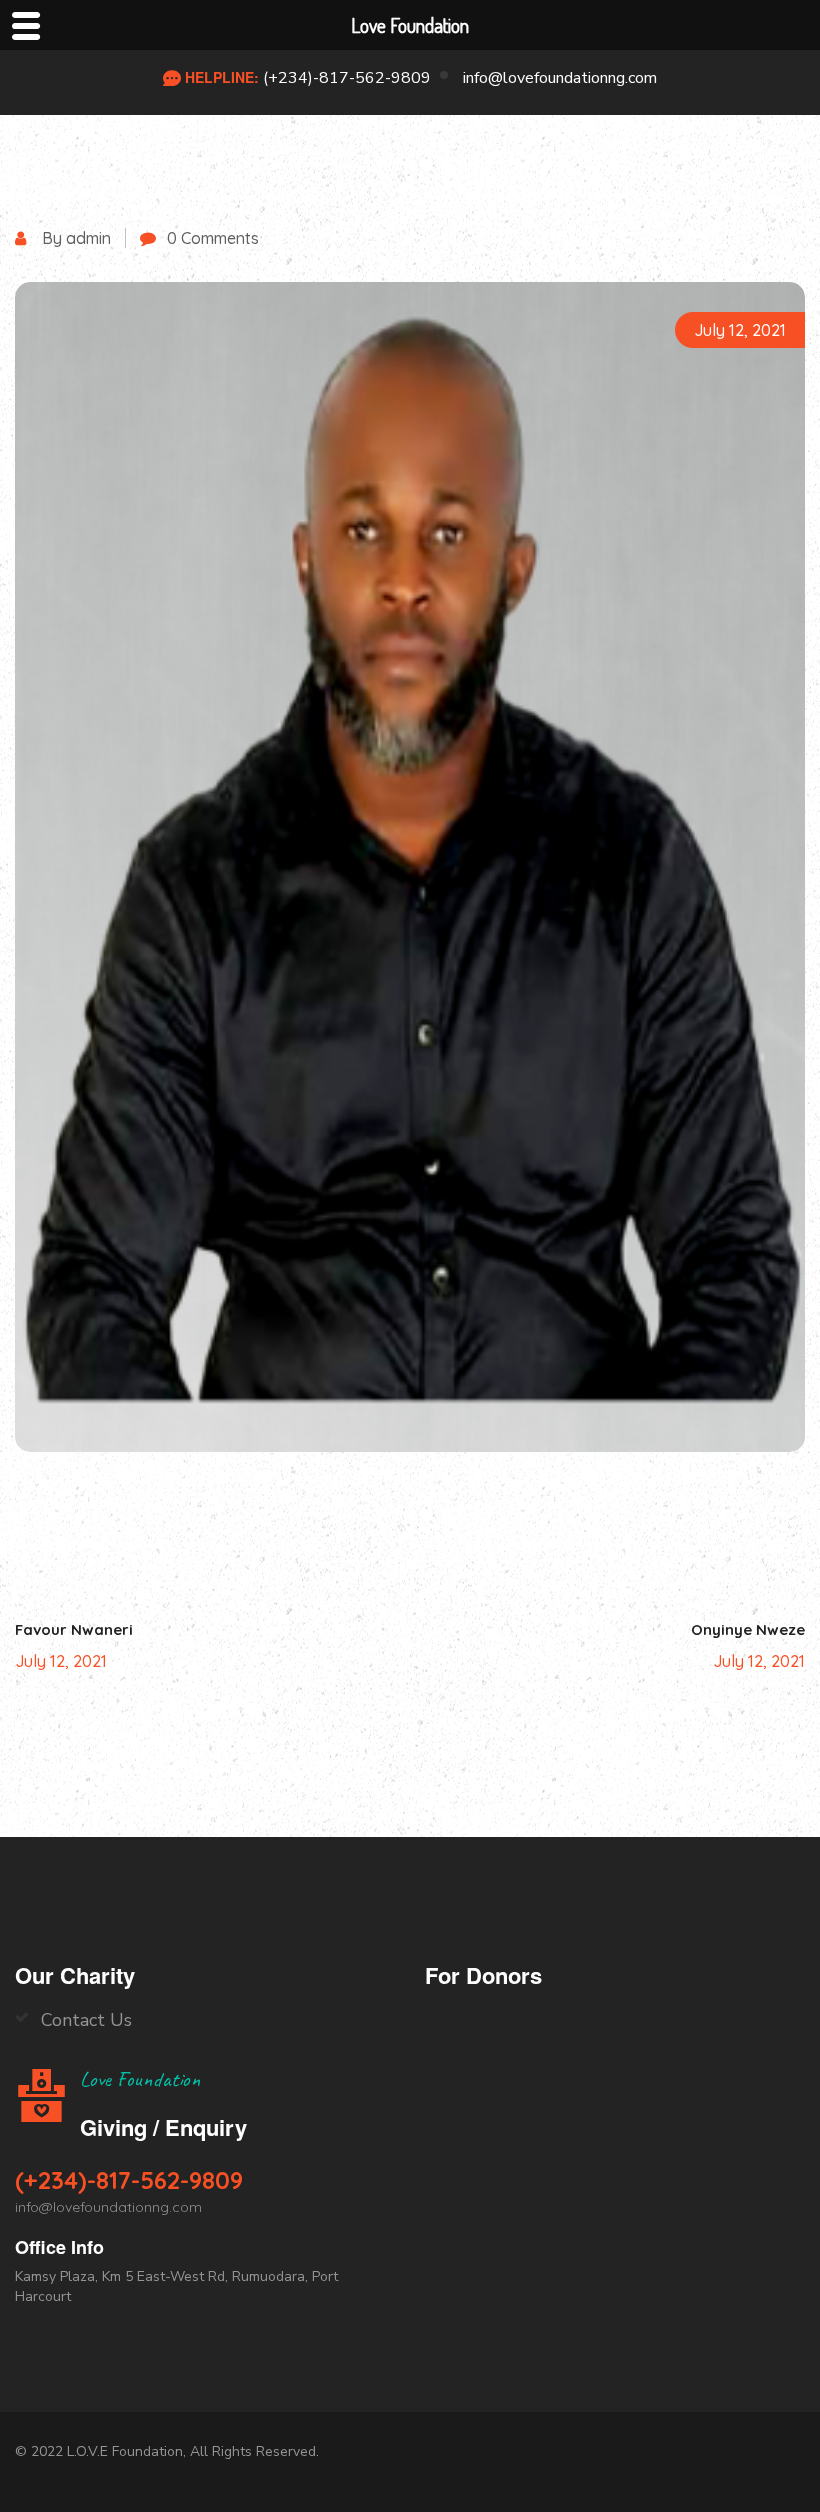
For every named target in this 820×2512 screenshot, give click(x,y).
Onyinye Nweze (748, 1629)
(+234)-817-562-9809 (347, 78)
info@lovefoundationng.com (560, 78)
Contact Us (86, 2020)
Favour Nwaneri (74, 1629)
